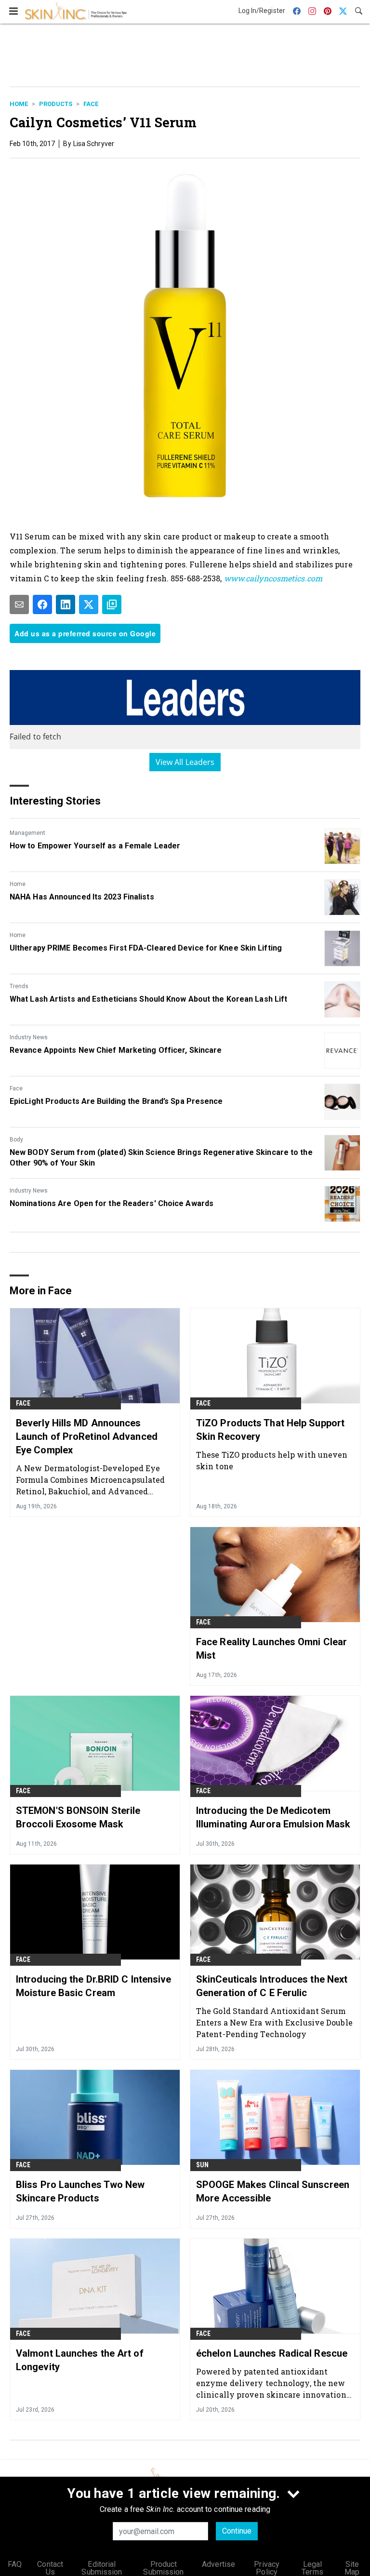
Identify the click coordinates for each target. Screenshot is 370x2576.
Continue (237, 2531)
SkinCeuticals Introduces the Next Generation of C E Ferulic (272, 1986)
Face (91, 104)
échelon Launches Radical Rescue (272, 2353)
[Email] (19, 604)
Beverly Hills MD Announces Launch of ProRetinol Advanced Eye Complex (87, 1436)
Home (19, 104)
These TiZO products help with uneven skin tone (272, 1460)
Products (56, 104)
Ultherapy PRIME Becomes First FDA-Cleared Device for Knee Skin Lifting (146, 948)
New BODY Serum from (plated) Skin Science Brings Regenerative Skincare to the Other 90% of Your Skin (161, 1158)
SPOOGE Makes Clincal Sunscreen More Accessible (273, 2191)
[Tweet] (89, 604)
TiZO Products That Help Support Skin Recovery (270, 1430)
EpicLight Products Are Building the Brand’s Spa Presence (116, 1101)
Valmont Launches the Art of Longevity (80, 2360)
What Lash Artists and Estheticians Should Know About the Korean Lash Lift (148, 999)
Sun (203, 2165)
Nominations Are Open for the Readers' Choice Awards (112, 1203)
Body (16, 1140)
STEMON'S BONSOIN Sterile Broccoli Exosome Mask (78, 1817)
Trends (19, 986)
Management (27, 833)
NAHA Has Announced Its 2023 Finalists (82, 897)
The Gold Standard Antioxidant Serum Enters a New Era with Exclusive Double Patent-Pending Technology (274, 2022)
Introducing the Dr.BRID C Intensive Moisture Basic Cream (94, 1986)
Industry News (29, 1037)
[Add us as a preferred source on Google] (112, 604)
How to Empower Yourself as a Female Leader (95, 846)
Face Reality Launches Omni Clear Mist (271, 1649)
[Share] (42, 604)
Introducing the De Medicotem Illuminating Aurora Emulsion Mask (273, 1817)
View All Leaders (185, 762)
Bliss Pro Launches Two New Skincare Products (80, 2191)
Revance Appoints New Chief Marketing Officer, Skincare (116, 1050)
